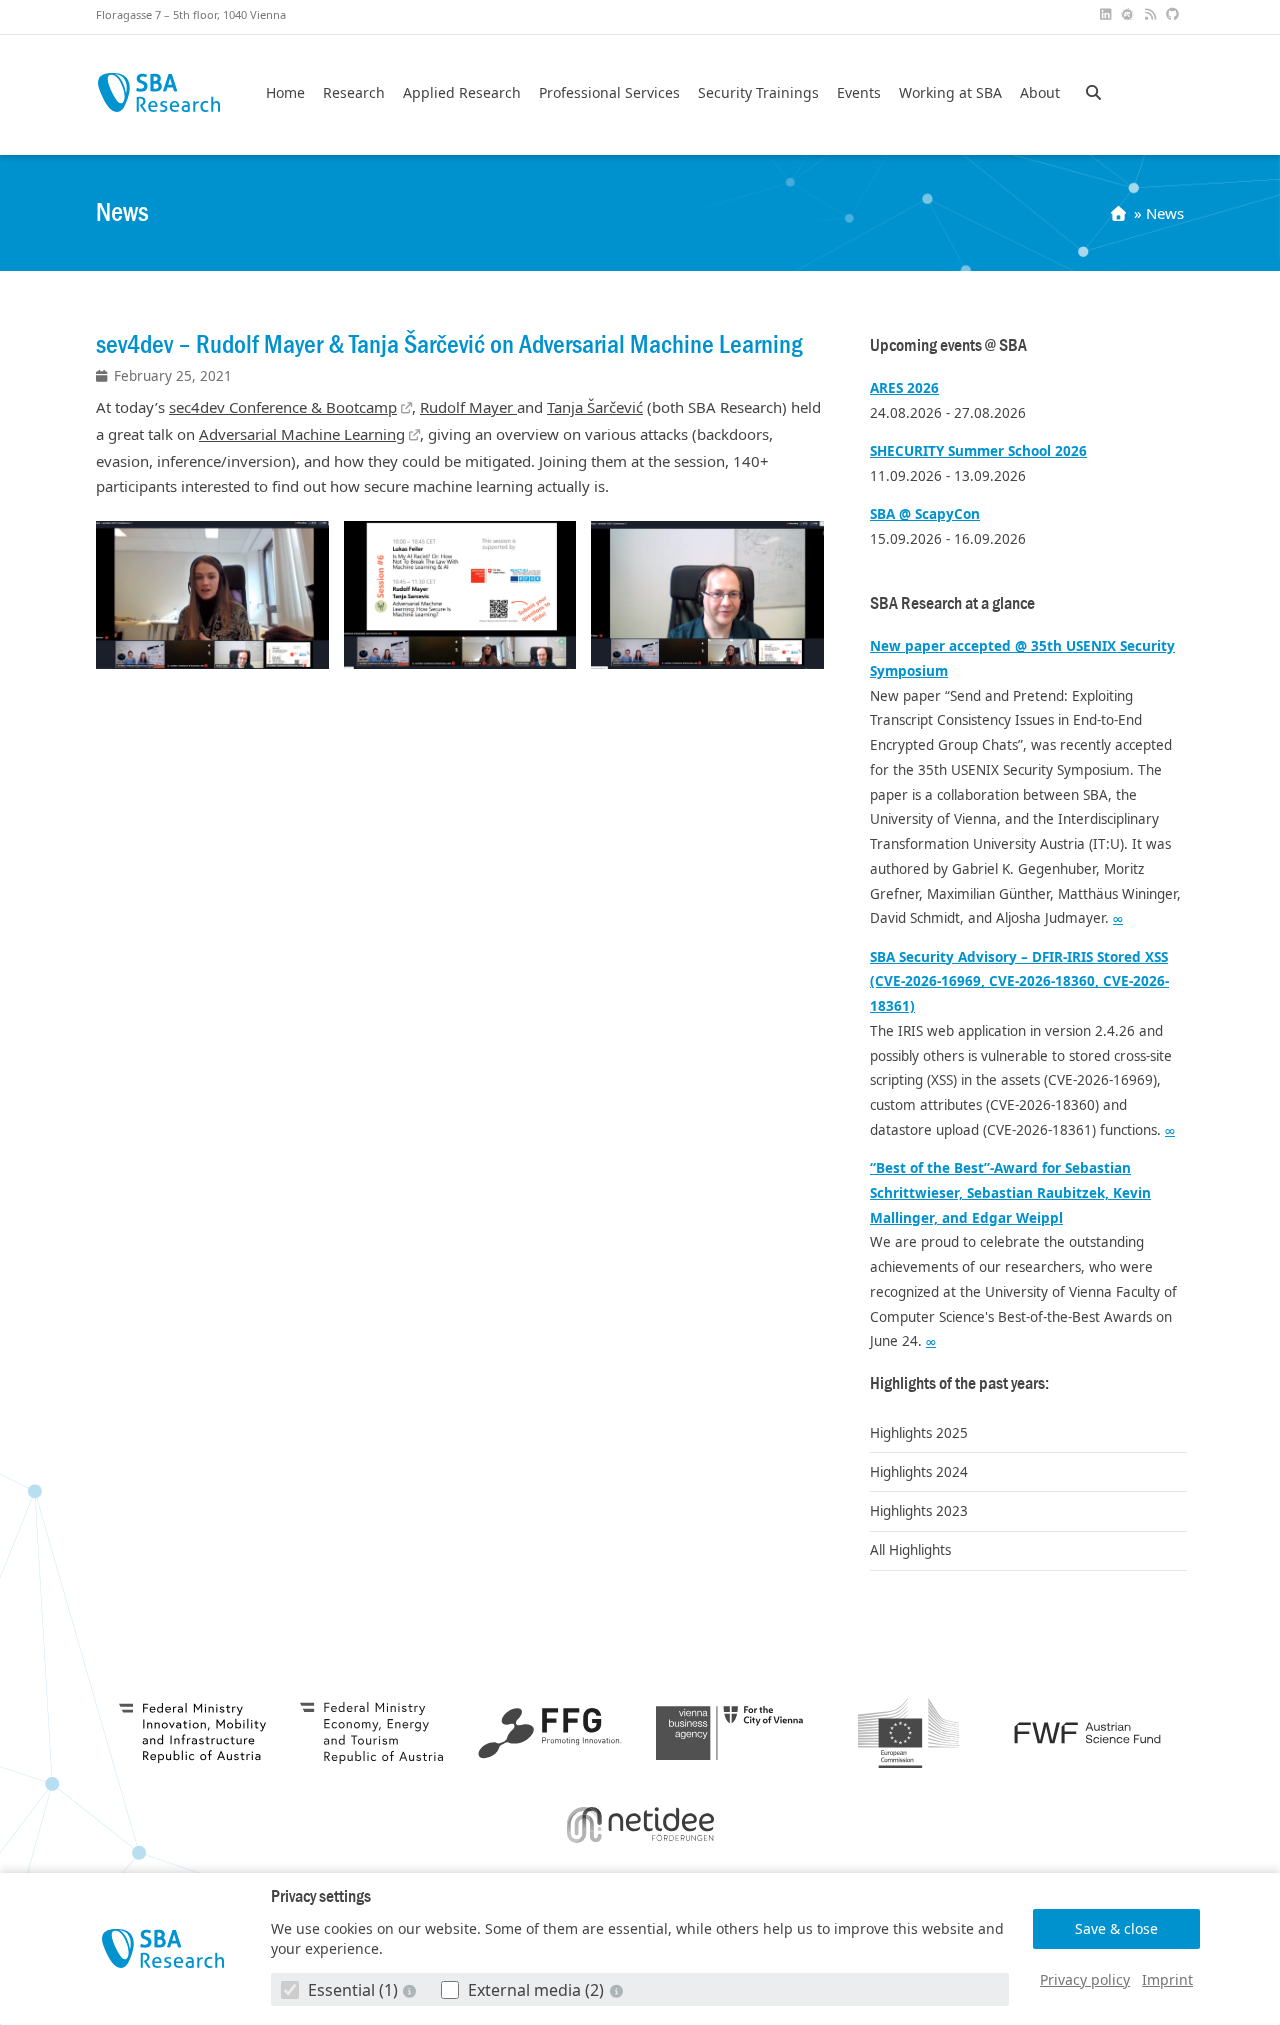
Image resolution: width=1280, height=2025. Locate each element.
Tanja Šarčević (595, 407)
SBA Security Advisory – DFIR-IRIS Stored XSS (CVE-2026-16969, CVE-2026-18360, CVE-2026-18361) (1019, 982)
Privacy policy (1085, 1979)
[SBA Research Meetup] (1130, 14)
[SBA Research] (163, 1948)
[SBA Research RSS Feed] (1152, 14)
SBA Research (158, 92)
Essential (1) (353, 1990)
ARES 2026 (904, 388)
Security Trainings (758, 93)
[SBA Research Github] (1175, 14)
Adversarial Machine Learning (302, 434)
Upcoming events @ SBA (948, 345)
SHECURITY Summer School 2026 (978, 451)
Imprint (1167, 1979)
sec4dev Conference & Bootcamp (283, 407)
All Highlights (910, 1550)
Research (354, 93)
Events (859, 93)
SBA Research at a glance (952, 603)
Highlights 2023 (919, 1511)
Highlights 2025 (919, 1433)
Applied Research (462, 93)
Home (285, 93)
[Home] (1120, 213)
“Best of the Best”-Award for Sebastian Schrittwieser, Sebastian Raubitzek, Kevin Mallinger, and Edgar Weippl (1010, 1193)
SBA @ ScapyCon (925, 514)
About (1040, 93)
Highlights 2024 (919, 1472)
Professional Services (609, 93)
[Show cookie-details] (412, 1990)
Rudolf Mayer (468, 407)
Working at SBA (950, 93)
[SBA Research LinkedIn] (1107, 14)
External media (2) (536, 1990)
